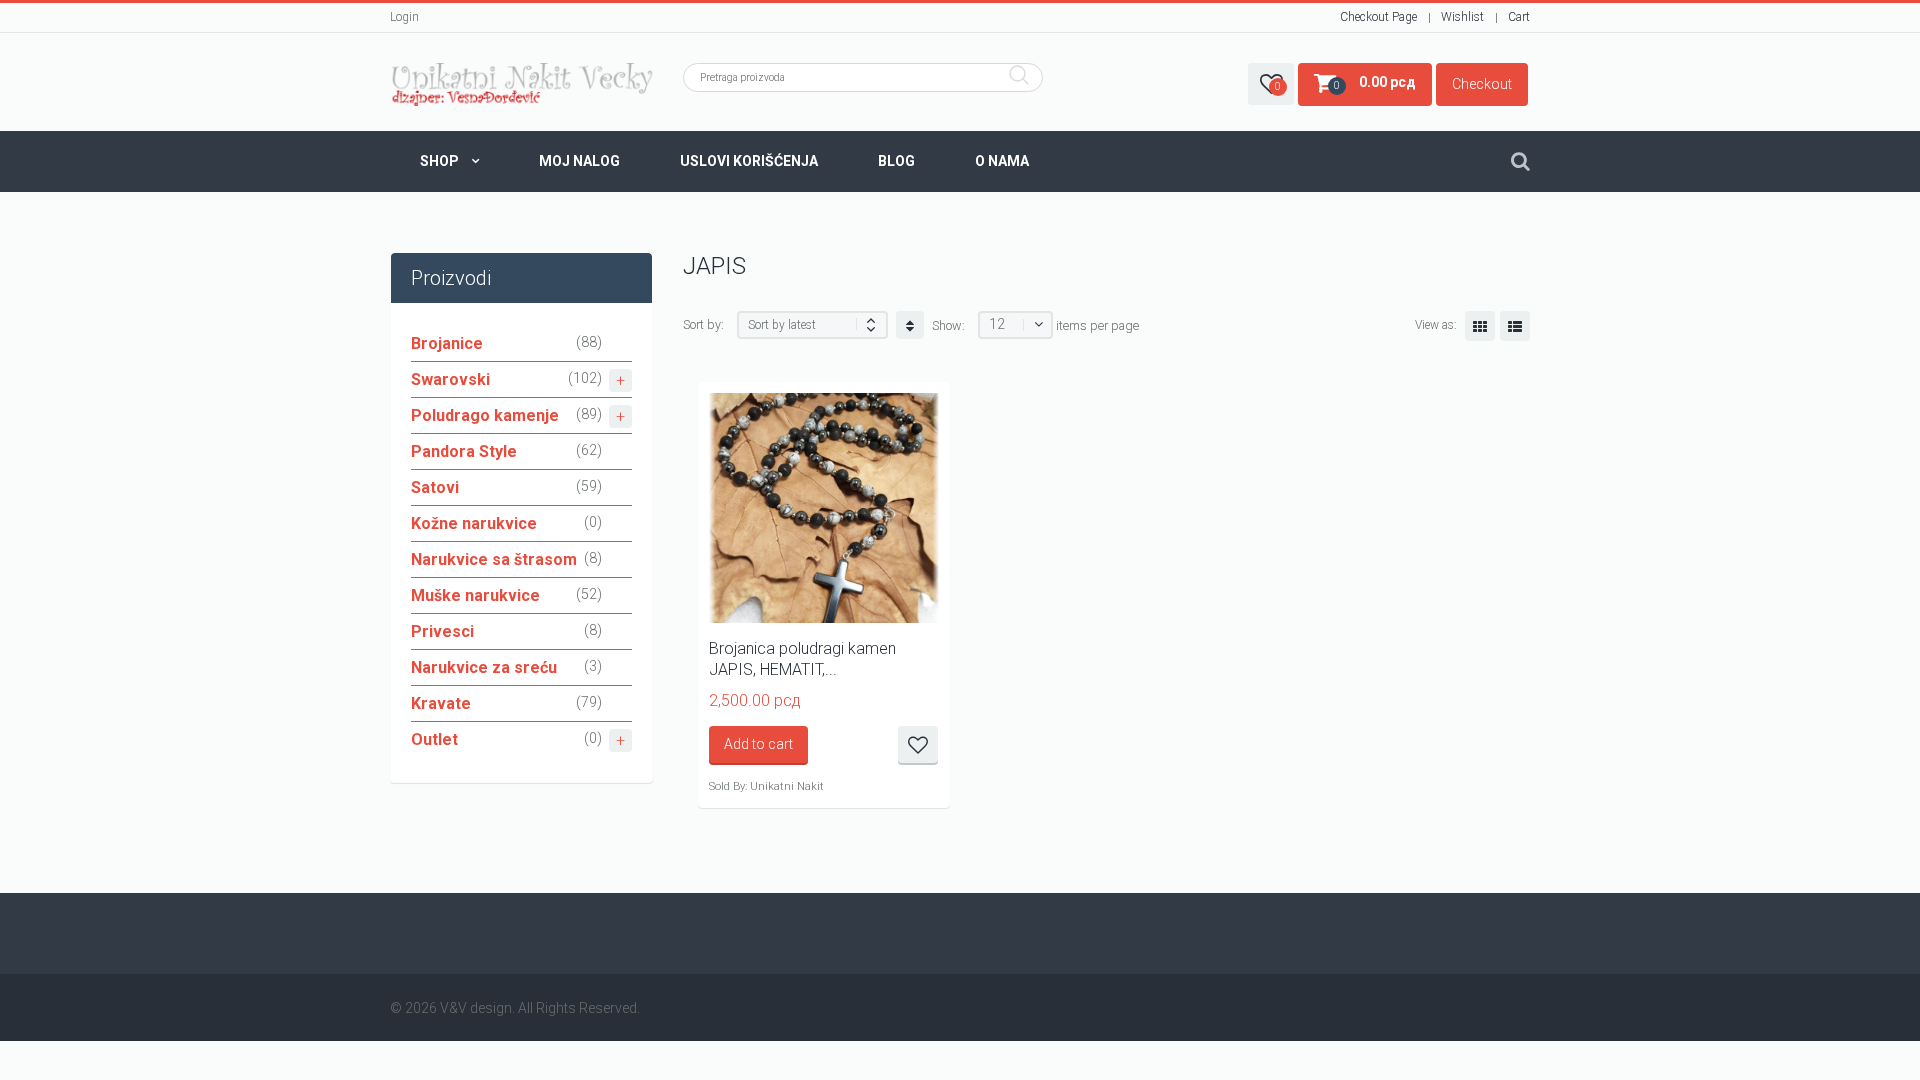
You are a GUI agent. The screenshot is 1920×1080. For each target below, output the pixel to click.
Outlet (434, 739)
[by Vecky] (521, 84)
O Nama (1002, 161)
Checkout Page (1378, 17)
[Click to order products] (910, 325)
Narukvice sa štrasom (494, 559)
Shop (439, 161)
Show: (948, 325)
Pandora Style (464, 451)
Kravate (441, 703)
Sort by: (703, 324)
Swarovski (450, 379)
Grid (1480, 326)
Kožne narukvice (474, 523)
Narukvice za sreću (484, 667)
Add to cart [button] (758, 744)
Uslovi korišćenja (749, 161)
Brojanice (447, 343)
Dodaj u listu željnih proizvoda (918, 745)
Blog (896, 161)
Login (404, 17)
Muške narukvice (475, 595)
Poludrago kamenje (485, 415)
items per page (1097, 325)
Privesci (442, 631)
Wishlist (1462, 17)
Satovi (435, 487)
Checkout (1482, 84)
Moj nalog (579, 161)
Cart (1519, 17)
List (1515, 326)
